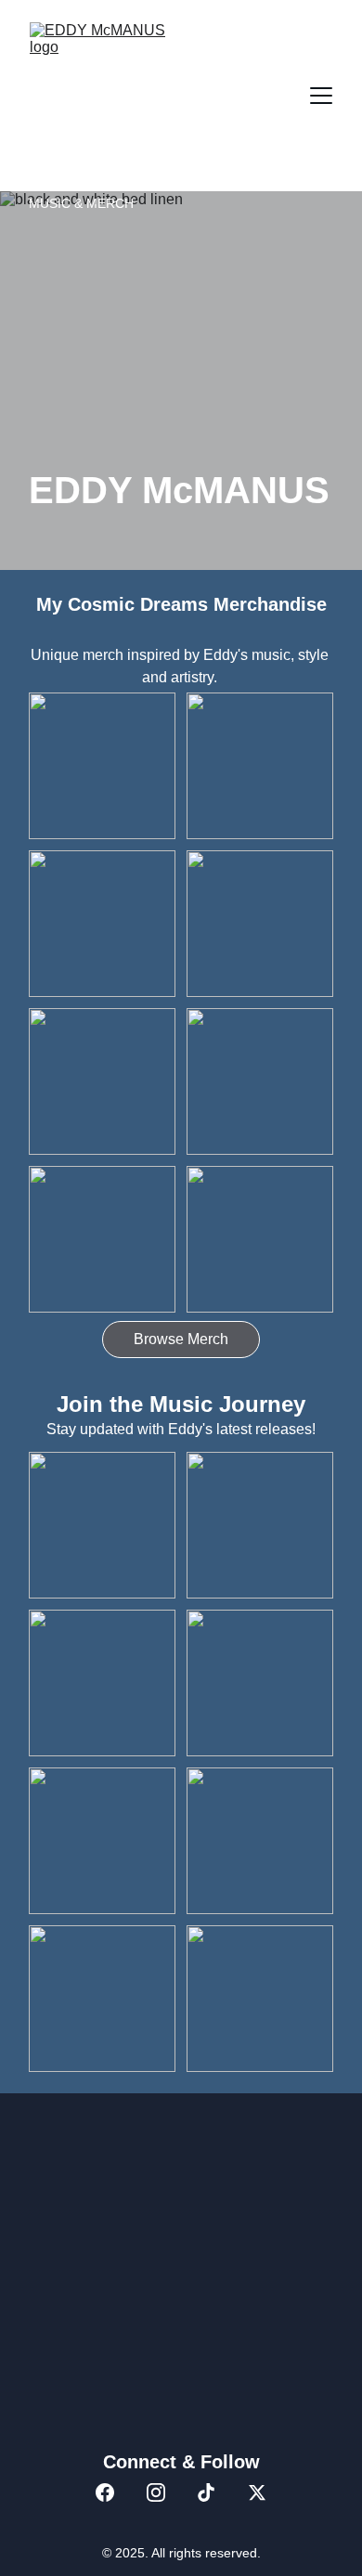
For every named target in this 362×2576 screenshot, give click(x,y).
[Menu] (321, 96)
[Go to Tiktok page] (206, 2492)
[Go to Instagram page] (156, 2492)
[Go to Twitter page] (257, 2492)
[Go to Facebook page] (105, 2492)
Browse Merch (181, 1339)
